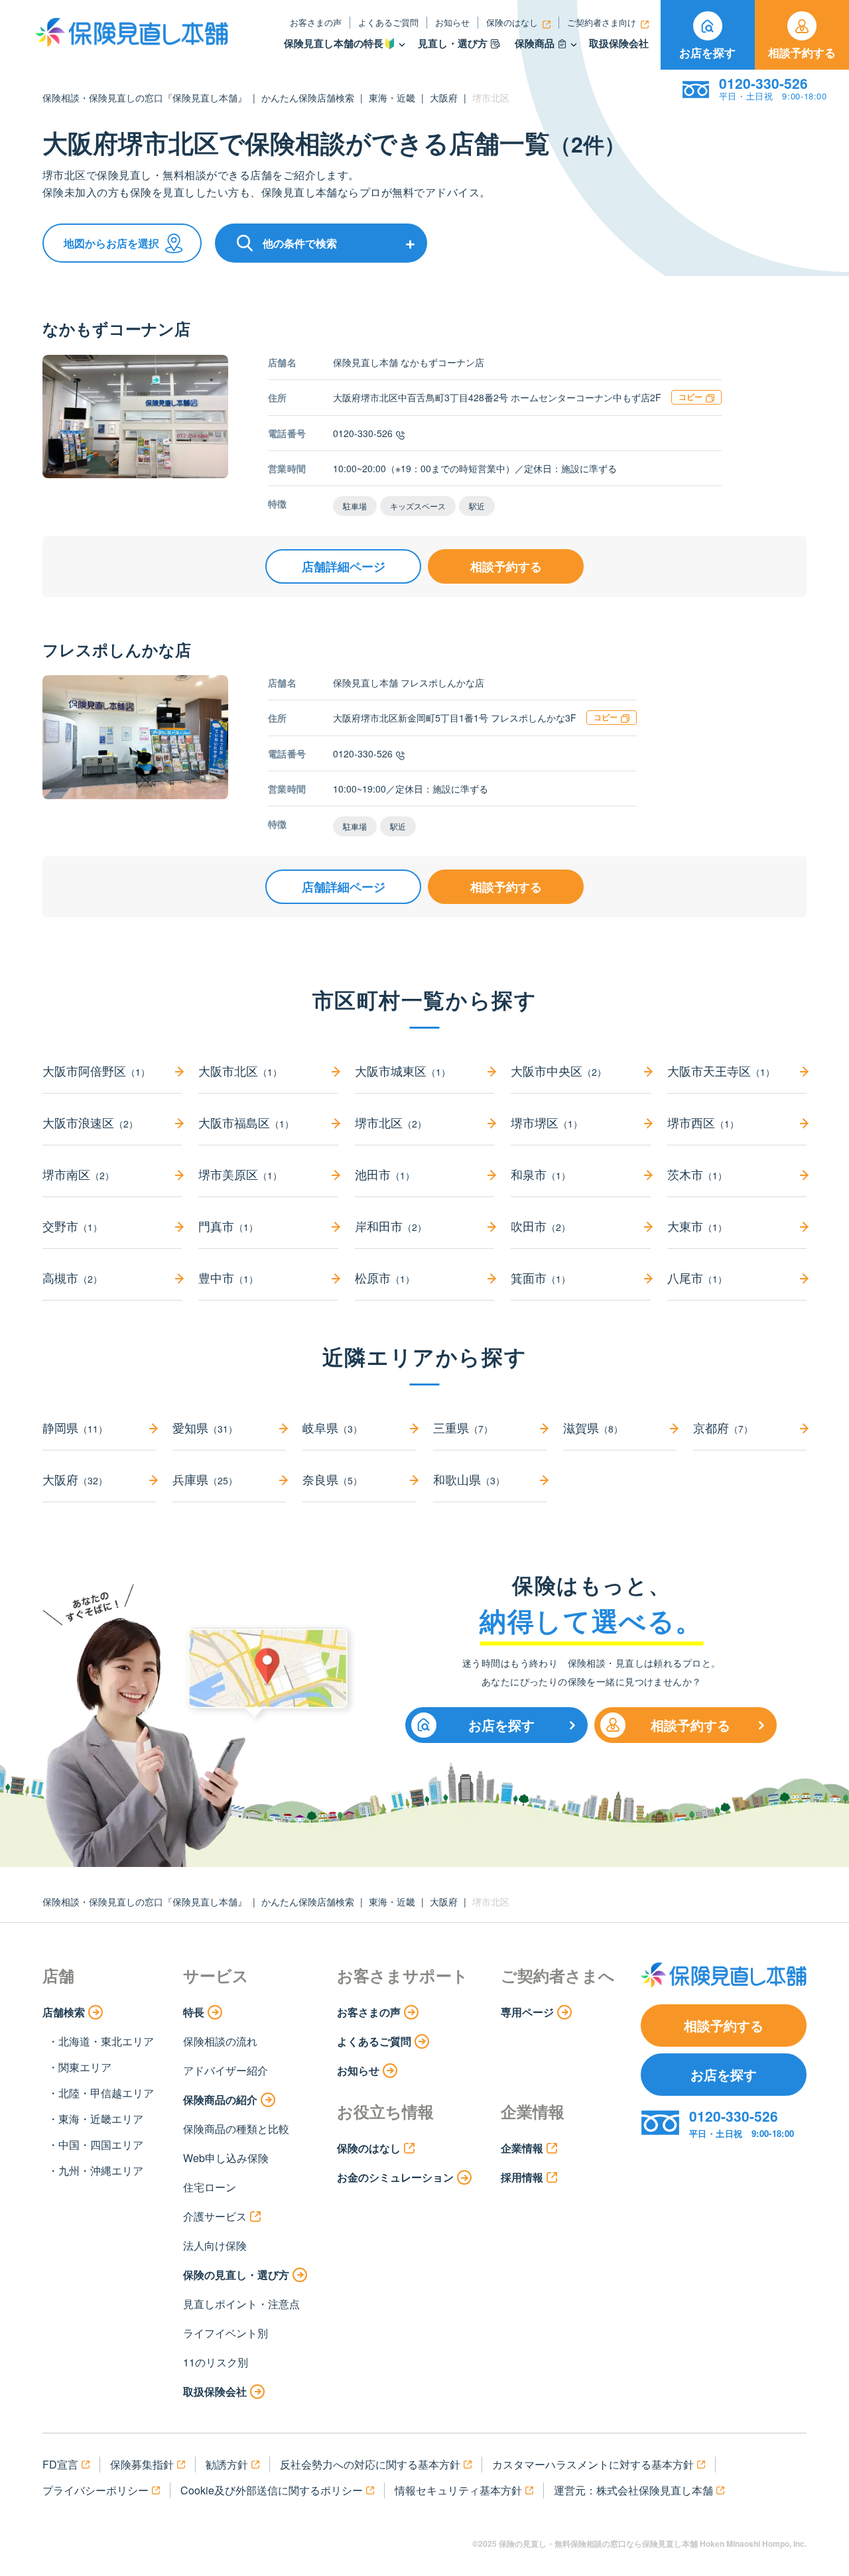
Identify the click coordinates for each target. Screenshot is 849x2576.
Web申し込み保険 (226, 2158)
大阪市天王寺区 (721, 1070)
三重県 (463, 1427)
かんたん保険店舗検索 (308, 97)
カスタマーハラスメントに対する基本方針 (593, 2464)
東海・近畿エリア (101, 2119)
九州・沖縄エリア (101, 2170)
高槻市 (72, 1277)
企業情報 (522, 2148)
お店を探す (707, 52)
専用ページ (527, 2012)
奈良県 (332, 1479)
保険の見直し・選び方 (236, 2275)
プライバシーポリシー (96, 2490)
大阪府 (444, 97)
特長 (194, 2012)
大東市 (697, 1226)
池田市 (385, 1174)
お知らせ (452, 22)
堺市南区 (78, 1174)
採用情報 (522, 2177)
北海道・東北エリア (106, 2041)
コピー (690, 397)
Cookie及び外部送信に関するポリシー (272, 2490)
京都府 (723, 1427)
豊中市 (228, 1277)
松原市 (385, 1277)
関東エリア (85, 2067)
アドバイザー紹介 (226, 2070)
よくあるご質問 (388, 22)
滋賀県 (593, 1427)
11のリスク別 (216, 2362)
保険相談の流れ (220, 2041)
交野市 (72, 1226)
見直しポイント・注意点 (241, 2304)
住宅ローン (210, 2187)
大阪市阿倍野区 (96, 1070)
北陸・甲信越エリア (106, 2093)
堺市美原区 (240, 1174)
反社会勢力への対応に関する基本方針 (370, 2464)
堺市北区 (391, 1122)
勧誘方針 (227, 2464)
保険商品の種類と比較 (236, 2129)
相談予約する (802, 52)
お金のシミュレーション (395, 2177)
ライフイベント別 (226, 2333)
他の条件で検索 (300, 243)
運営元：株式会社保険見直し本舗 (633, 2490)
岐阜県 (332, 1427)
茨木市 (697, 1174)
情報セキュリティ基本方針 (458, 2490)
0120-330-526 (363, 433)
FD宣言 (60, 2464)
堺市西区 (703, 1122)
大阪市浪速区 (90, 1122)
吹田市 (541, 1226)
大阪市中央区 (558, 1070)
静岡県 (75, 1427)
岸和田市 (391, 1226)
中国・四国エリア (101, 2145)
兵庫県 (205, 1479)
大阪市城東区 (403, 1070)
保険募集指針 (142, 2464)
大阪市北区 (240, 1070)
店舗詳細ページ (344, 566)
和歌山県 (469, 1479)
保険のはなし (512, 22)
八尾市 (697, 1277)
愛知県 (205, 1427)
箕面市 (541, 1277)
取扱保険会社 (619, 43)
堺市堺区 (547, 1122)
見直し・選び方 (453, 43)
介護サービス (215, 2216)
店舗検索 (64, 2012)
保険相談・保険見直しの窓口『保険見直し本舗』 (145, 97)
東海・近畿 (392, 97)
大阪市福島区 (246, 1122)
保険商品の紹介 (220, 2099)
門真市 (228, 1226)
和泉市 (541, 1174)
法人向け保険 (215, 2245)
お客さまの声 (316, 22)
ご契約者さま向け (602, 22)
